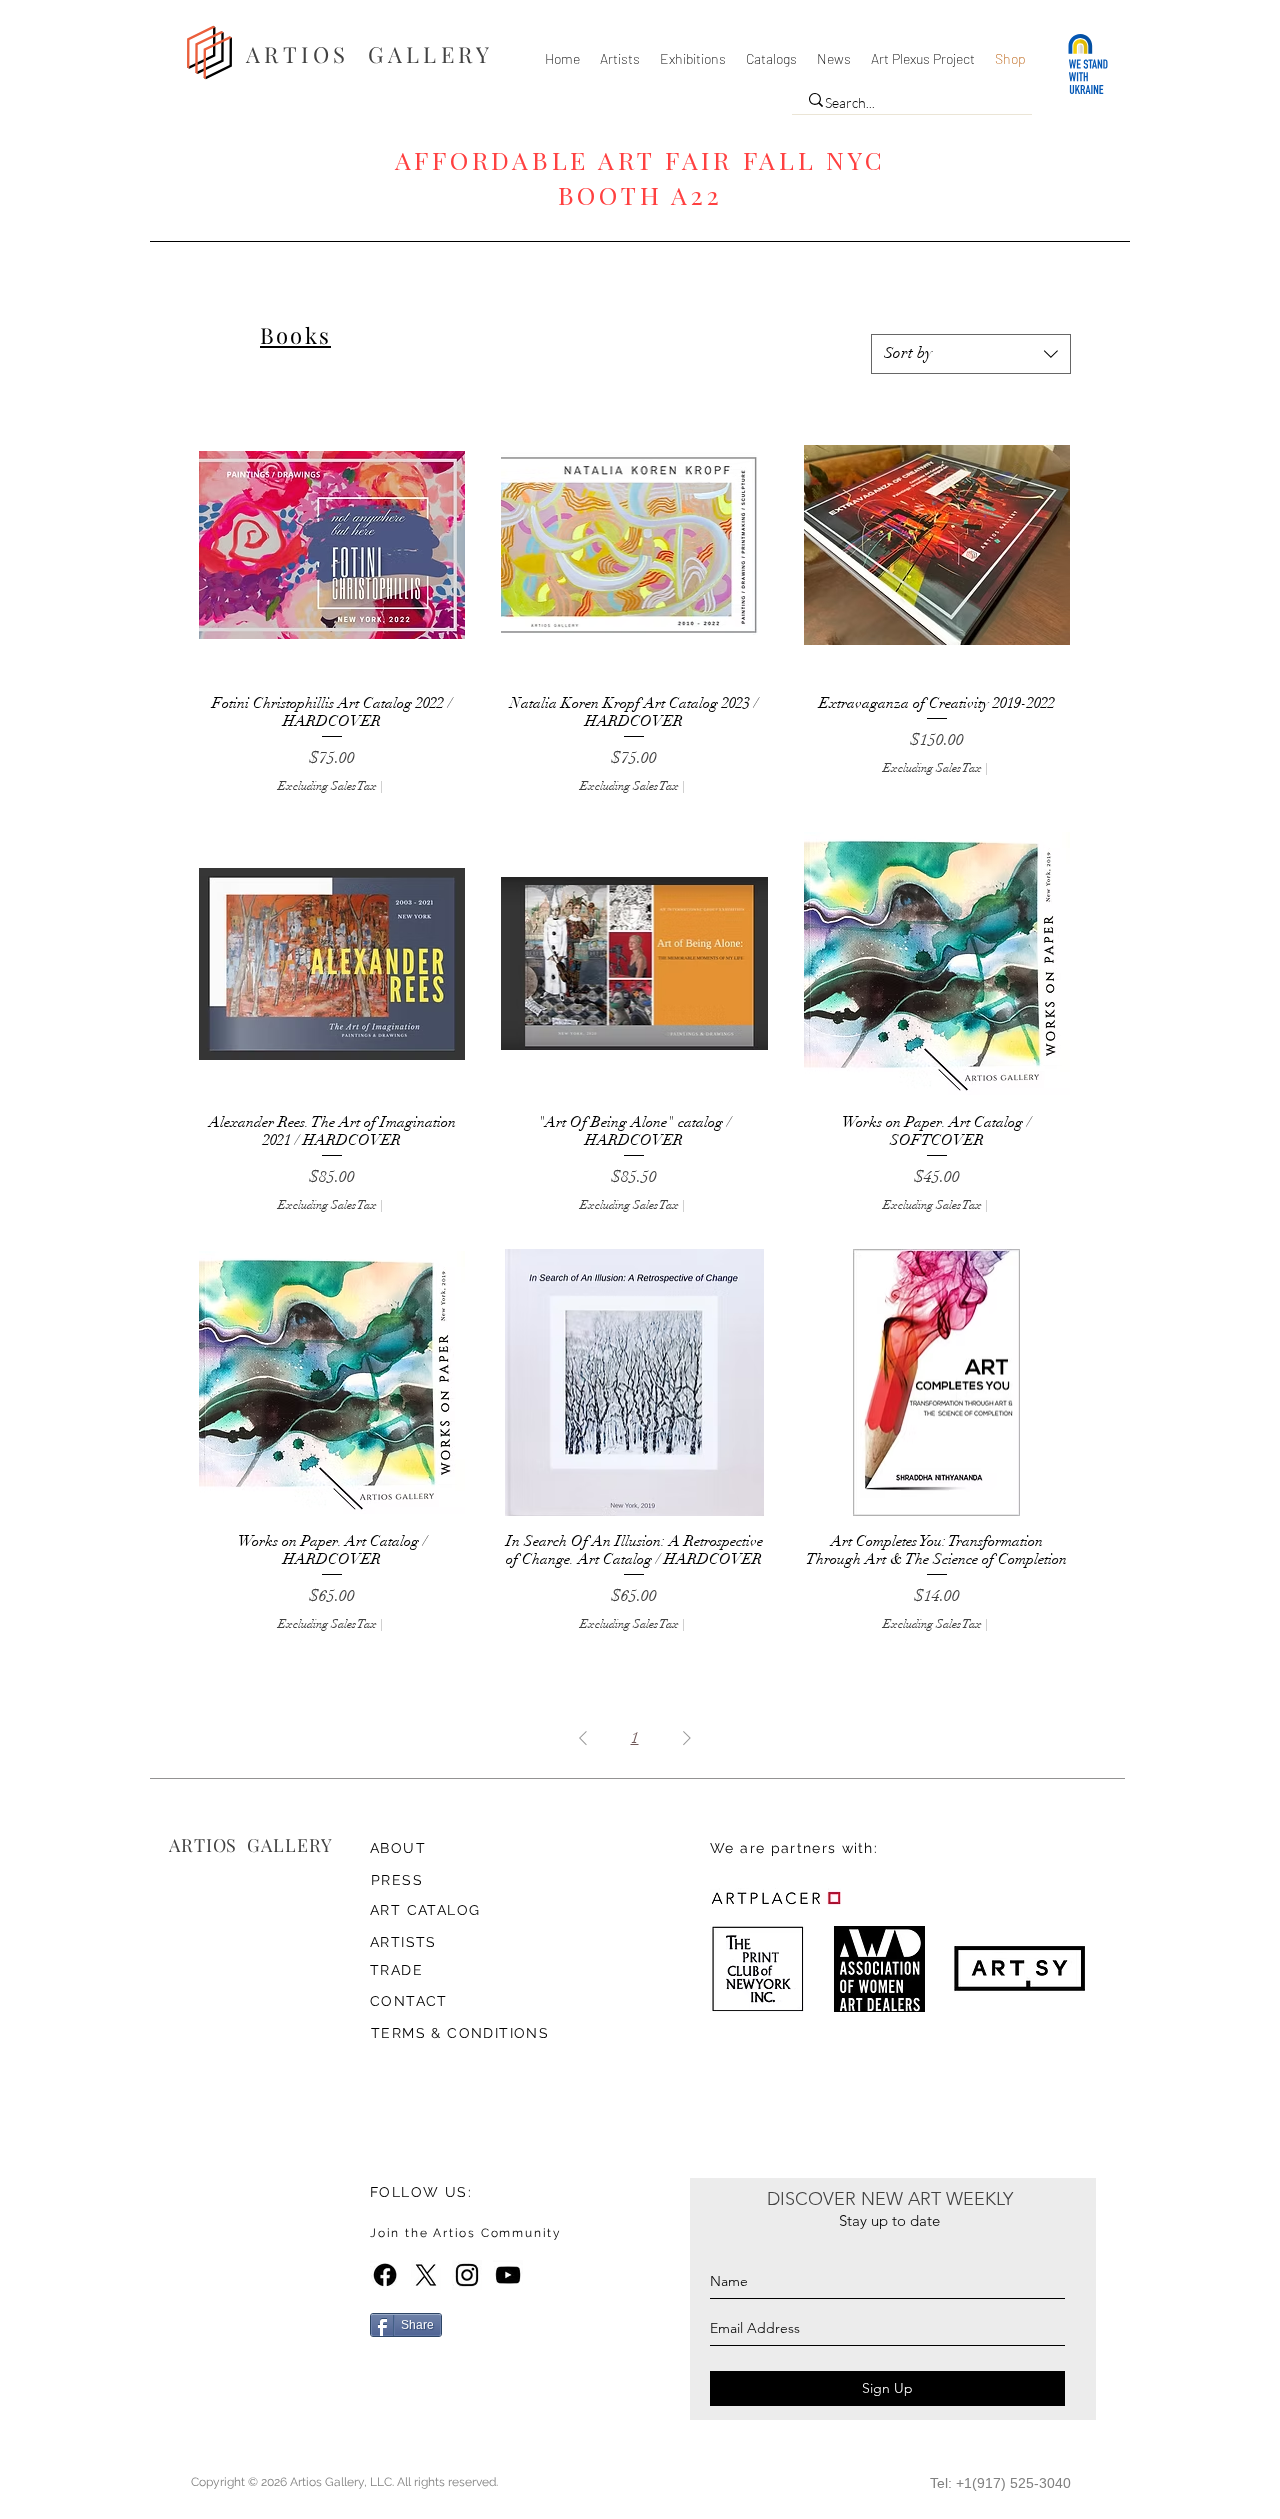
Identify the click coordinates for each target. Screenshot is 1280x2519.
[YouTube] (508, 2275)
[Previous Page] (583, 1738)
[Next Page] (687, 1738)
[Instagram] (467, 2275)
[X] (426, 2275)
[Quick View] (332, 545)
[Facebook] (385, 2275)
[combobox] (971, 354)
